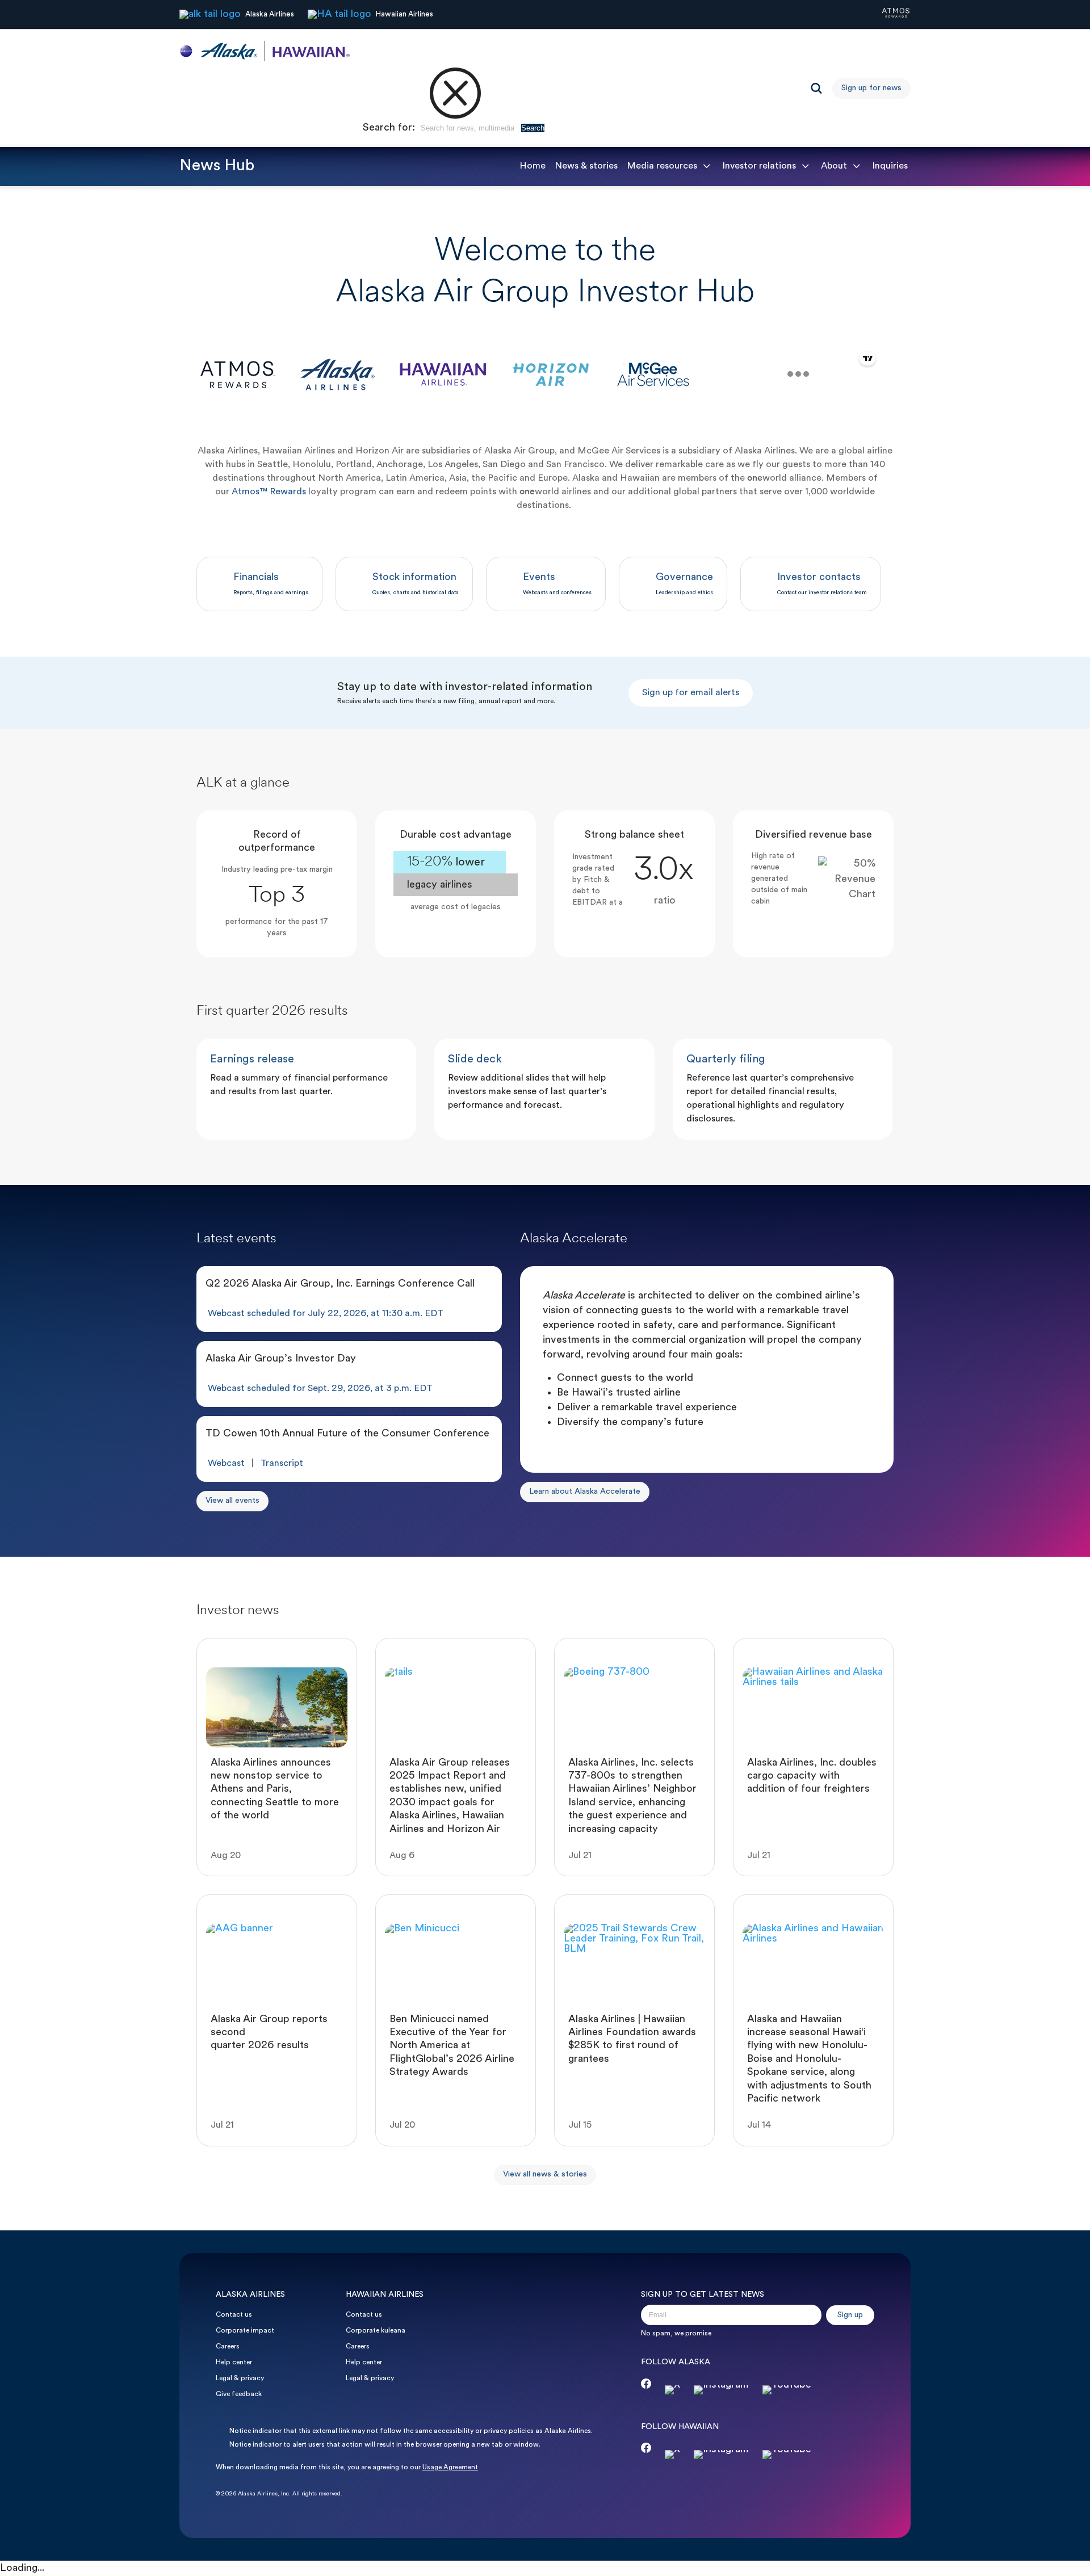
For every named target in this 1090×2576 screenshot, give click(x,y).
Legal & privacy (240, 2379)
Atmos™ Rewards (269, 492)
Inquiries (890, 166)
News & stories (586, 166)
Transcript (282, 1464)
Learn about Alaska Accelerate (585, 1492)
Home (533, 166)
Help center (234, 2363)
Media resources (662, 166)
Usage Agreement (450, 2468)
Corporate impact (245, 2331)
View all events (232, 1501)
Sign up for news (871, 88)
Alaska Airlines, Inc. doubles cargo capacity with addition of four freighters (812, 1776)
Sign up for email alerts (691, 693)
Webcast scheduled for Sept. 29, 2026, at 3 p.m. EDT (320, 1389)
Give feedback (239, 2394)
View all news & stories (545, 2174)
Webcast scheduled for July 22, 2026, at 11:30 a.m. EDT (326, 1314)
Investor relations (759, 166)
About (834, 166)
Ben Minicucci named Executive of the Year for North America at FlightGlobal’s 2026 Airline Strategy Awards (452, 2046)
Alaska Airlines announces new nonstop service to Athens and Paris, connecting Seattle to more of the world (275, 1790)
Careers (228, 2347)
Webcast (226, 1464)
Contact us (234, 2315)
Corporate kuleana (376, 2331)
